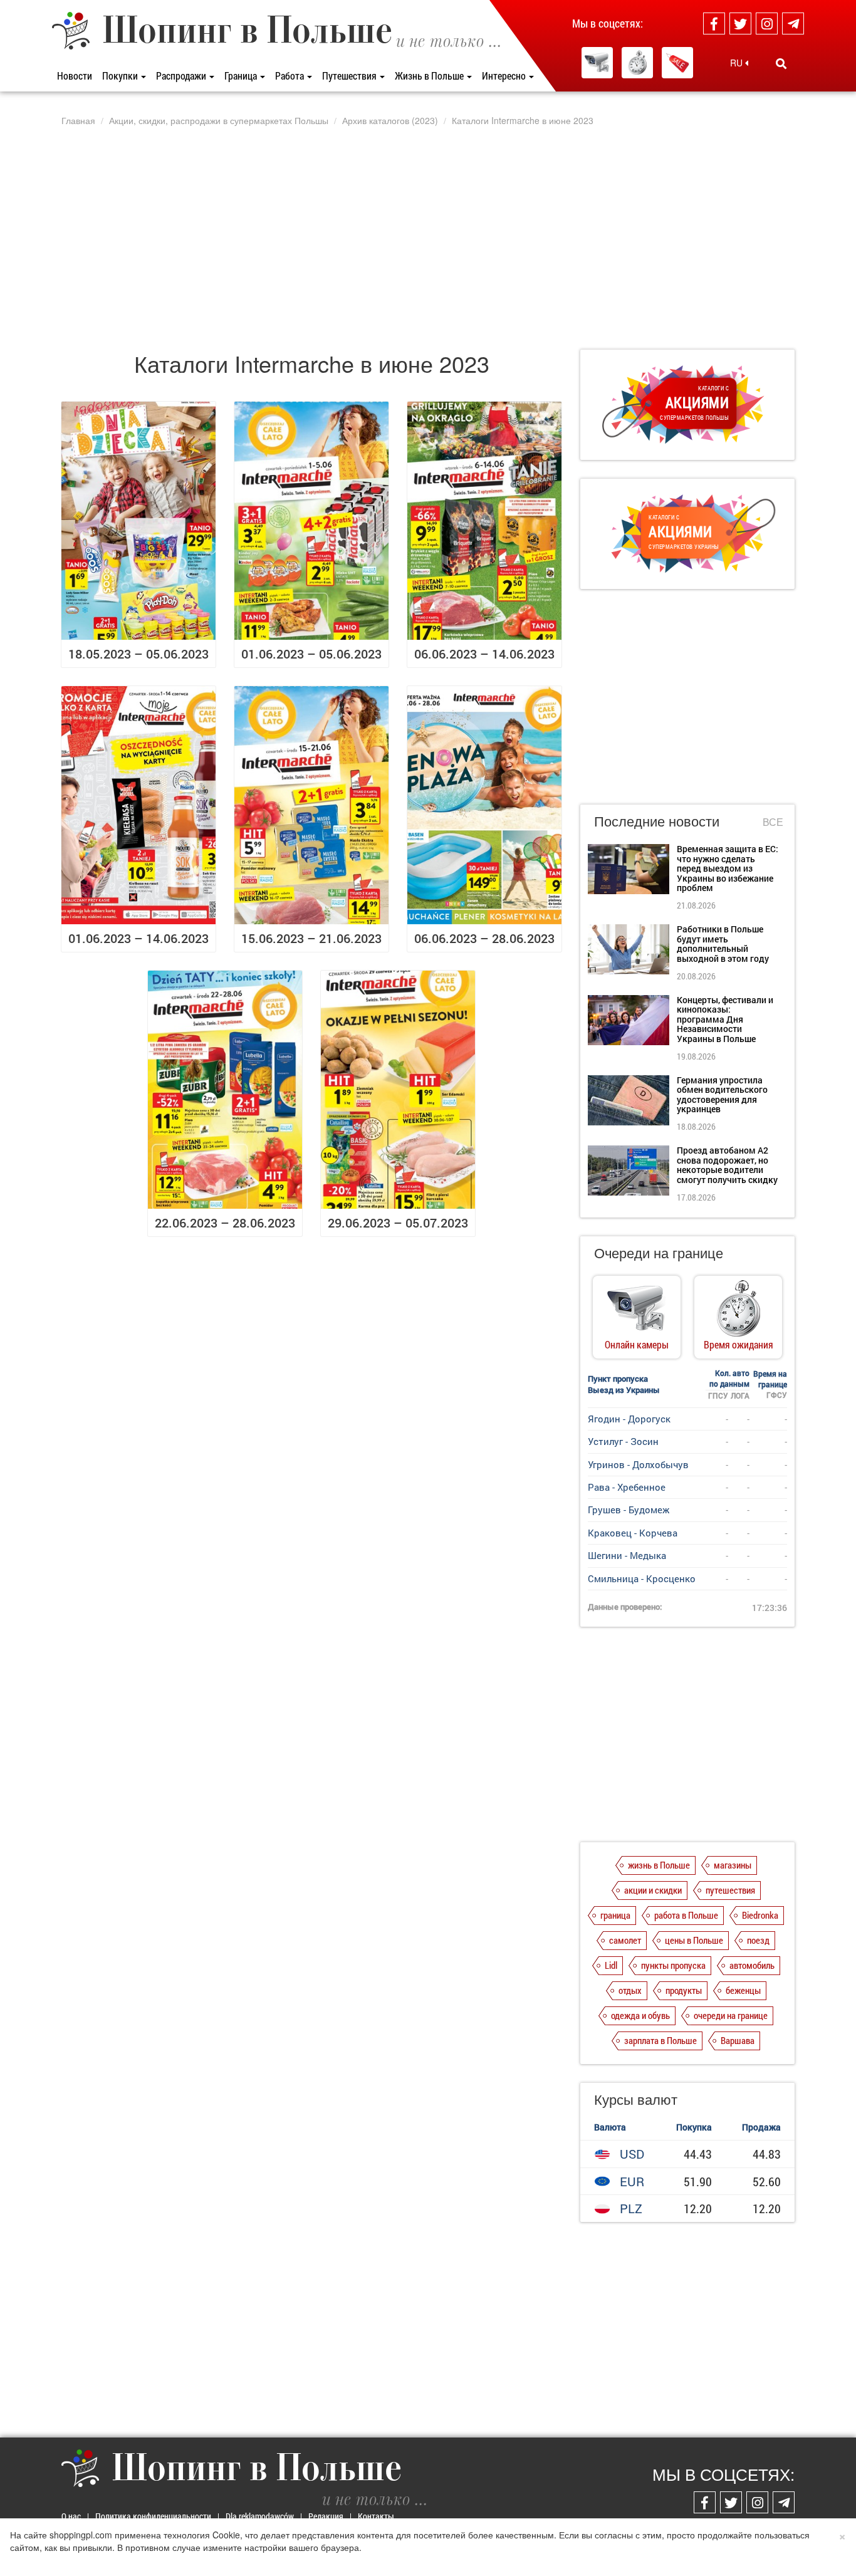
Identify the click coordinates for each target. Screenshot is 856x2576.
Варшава (738, 2040)
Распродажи (182, 76)
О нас (71, 2516)
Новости (75, 76)
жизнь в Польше (659, 1865)
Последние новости (657, 821)
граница (615, 1915)
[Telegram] (793, 23)
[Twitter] (740, 23)
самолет (625, 1940)
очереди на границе (731, 2015)
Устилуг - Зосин (623, 1441)
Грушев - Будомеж (629, 1510)
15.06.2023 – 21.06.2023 (311, 938)
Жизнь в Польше (430, 76)
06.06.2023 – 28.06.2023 (484, 938)
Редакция (326, 2516)
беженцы (743, 1990)
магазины (733, 1865)
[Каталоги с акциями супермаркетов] (677, 63)
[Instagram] (767, 23)
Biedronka (760, 1915)
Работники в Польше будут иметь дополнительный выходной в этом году (723, 943)
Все (773, 822)
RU (738, 63)
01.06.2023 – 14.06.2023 (138, 938)
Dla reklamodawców (260, 2516)
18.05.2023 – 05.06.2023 (138, 654)
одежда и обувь (640, 2015)
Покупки (121, 76)
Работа (290, 76)
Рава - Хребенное (627, 1487)
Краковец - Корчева (633, 1533)
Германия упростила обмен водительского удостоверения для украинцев (722, 1094)
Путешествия (350, 76)
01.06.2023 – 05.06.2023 (311, 654)
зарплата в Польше (660, 2040)
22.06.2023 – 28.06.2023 (225, 1223)
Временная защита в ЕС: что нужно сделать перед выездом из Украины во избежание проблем (728, 868)
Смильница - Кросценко (642, 1578)
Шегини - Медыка (627, 1555)
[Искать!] (781, 63)
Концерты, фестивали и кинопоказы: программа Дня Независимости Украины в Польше (725, 1019)
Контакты (376, 2516)
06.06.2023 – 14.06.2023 (484, 654)
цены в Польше (694, 1940)
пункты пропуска (673, 1965)
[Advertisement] (428, 237)
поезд (758, 1940)
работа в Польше (686, 1915)
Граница (242, 76)
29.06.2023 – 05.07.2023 (398, 1223)
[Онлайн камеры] (597, 63)
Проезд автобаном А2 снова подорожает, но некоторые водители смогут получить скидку (727, 1165)
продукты (684, 1990)
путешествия (730, 1890)
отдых (630, 1990)
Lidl (611, 1965)
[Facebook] (714, 23)
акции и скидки (653, 1890)
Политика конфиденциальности (153, 2516)
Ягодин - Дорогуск (629, 1419)
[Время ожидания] (637, 63)
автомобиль (752, 1965)
